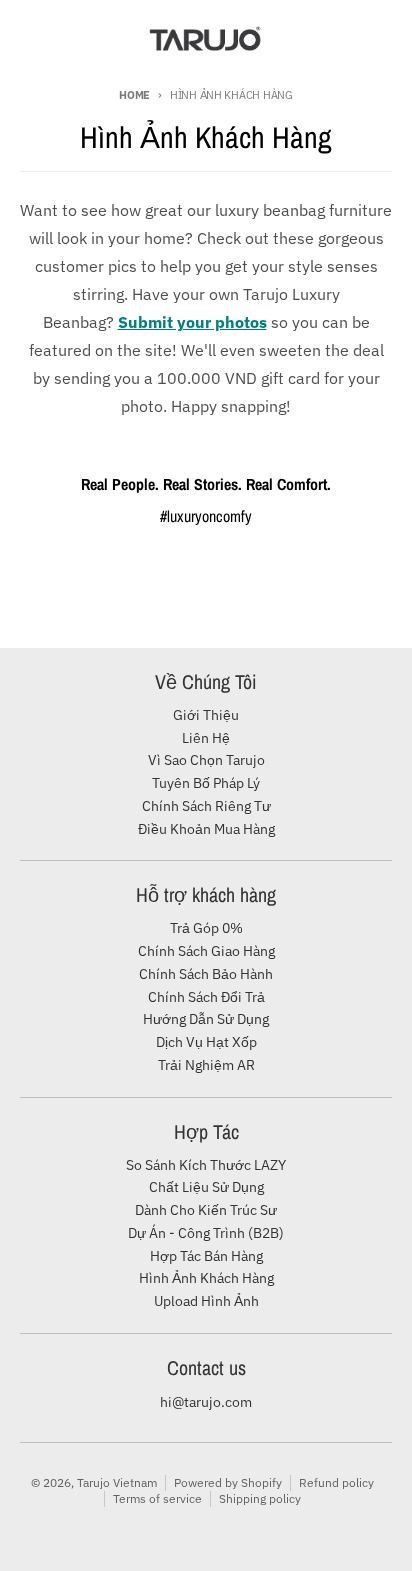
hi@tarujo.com (206, 1402)
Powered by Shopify (228, 1482)
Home (134, 95)
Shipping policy (260, 1498)
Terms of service (157, 1498)
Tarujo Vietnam (117, 1482)
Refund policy (336, 1482)
